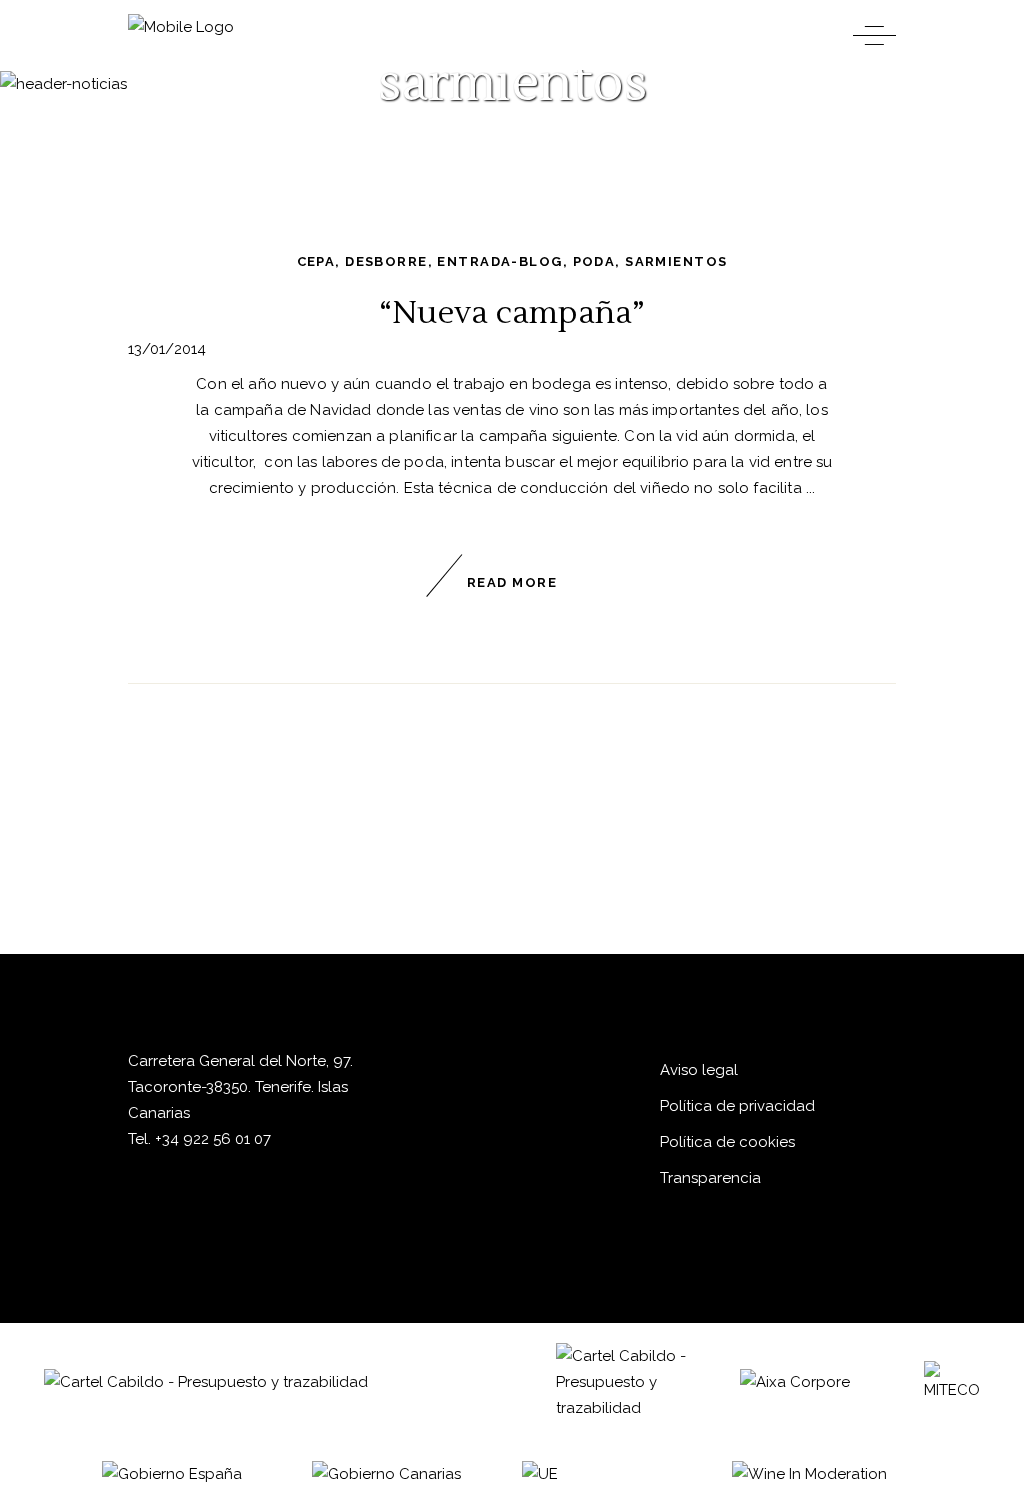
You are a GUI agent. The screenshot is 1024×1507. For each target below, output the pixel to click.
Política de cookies (727, 1142)
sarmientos (676, 261)
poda (594, 261)
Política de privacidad (737, 1106)
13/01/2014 (167, 349)
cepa (316, 261)
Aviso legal (699, 1070)
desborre (386, 261)
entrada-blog (499, 261)
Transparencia (710, 1178)
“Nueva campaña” (512, 312)
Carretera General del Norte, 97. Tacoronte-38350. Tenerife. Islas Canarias (240, 1087)
